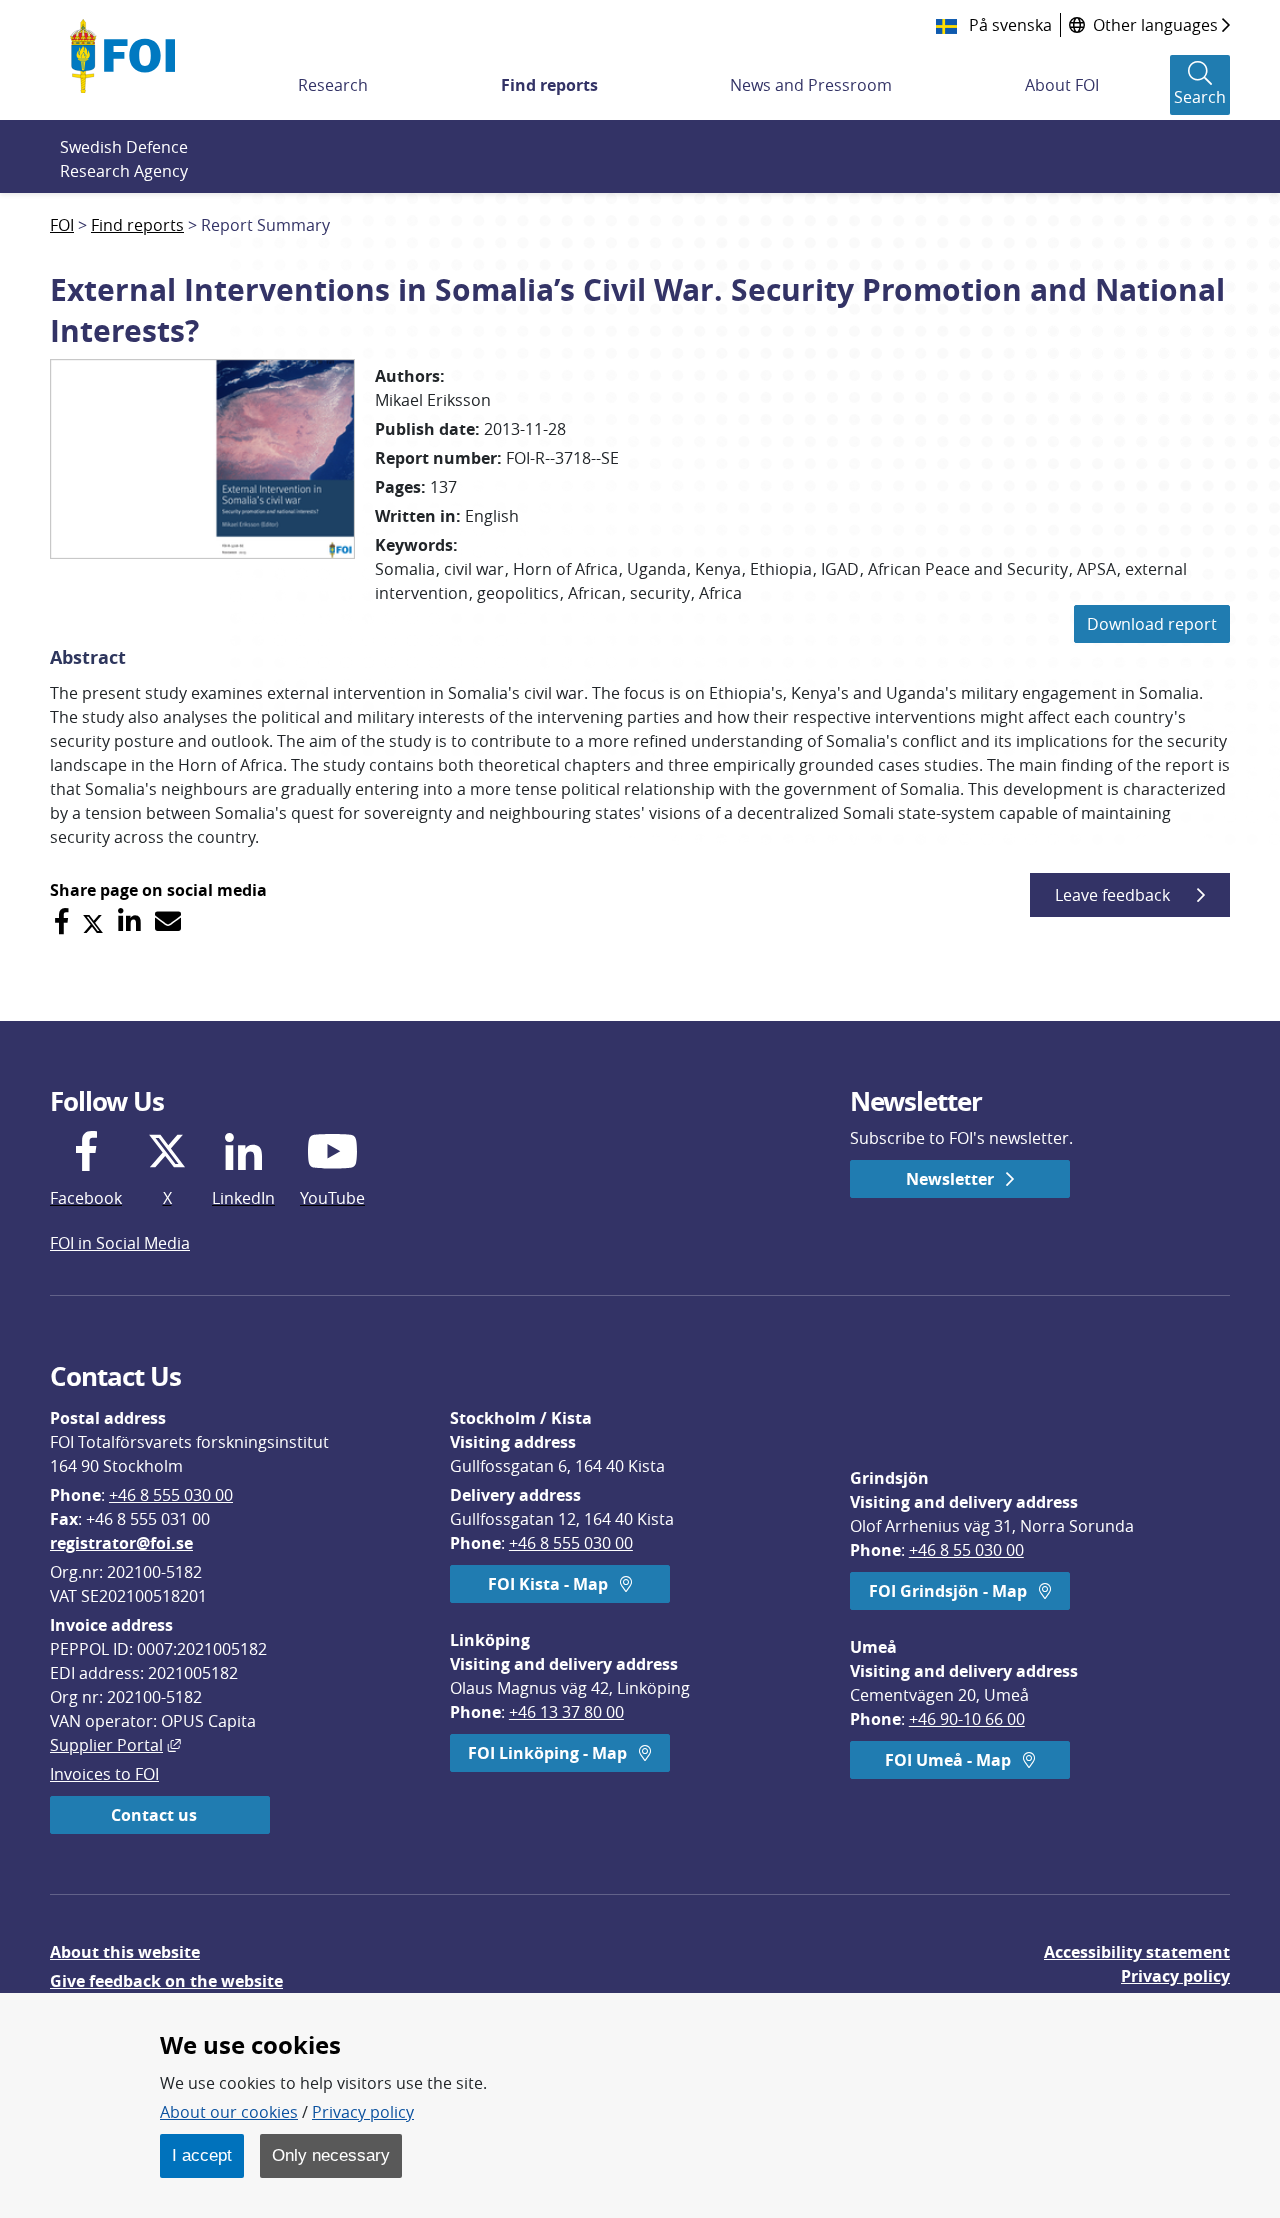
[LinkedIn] (129, 921)
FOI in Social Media (120, 1243)
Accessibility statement (1137, 1952)
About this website (125, 1952)
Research (333, 85)
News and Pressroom (811, 85)
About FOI (1062, 85)
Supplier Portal (115, 1745)
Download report (1152, 624)
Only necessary (331, 2155)
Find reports (549, 85)
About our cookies (229, 2112)
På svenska (1008, 25)
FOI (62, 225)
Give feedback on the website (166, 1981)
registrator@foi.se (121, 1543)
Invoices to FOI (104, 1774)
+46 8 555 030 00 (171, 1495)
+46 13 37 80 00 (566, 1712)
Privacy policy (1175, 1976)
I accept (202, 2155)
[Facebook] (61, 921)
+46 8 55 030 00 (966, 1550)
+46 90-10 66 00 (967, 1719)
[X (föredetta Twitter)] (93, 921)
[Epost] (168, 921)
